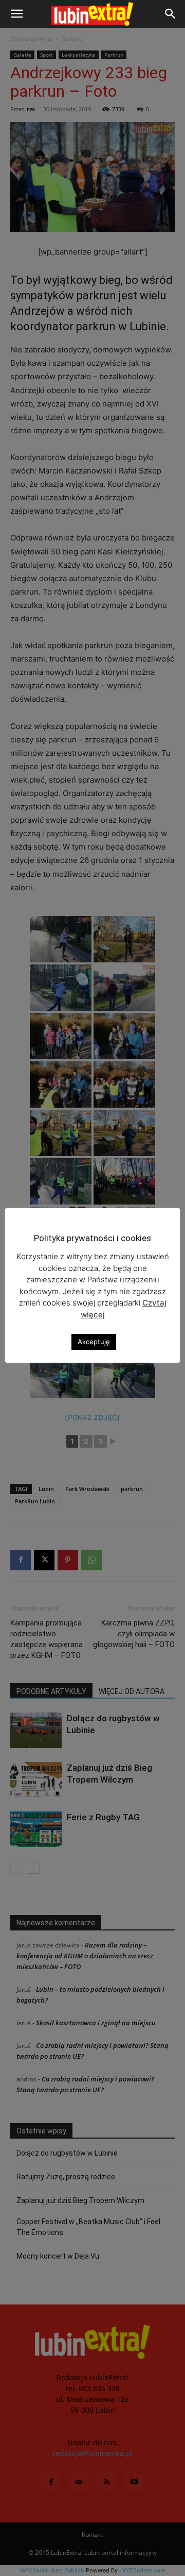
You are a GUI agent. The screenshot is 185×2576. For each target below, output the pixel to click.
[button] (16, 14)
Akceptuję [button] (94, 1342)
